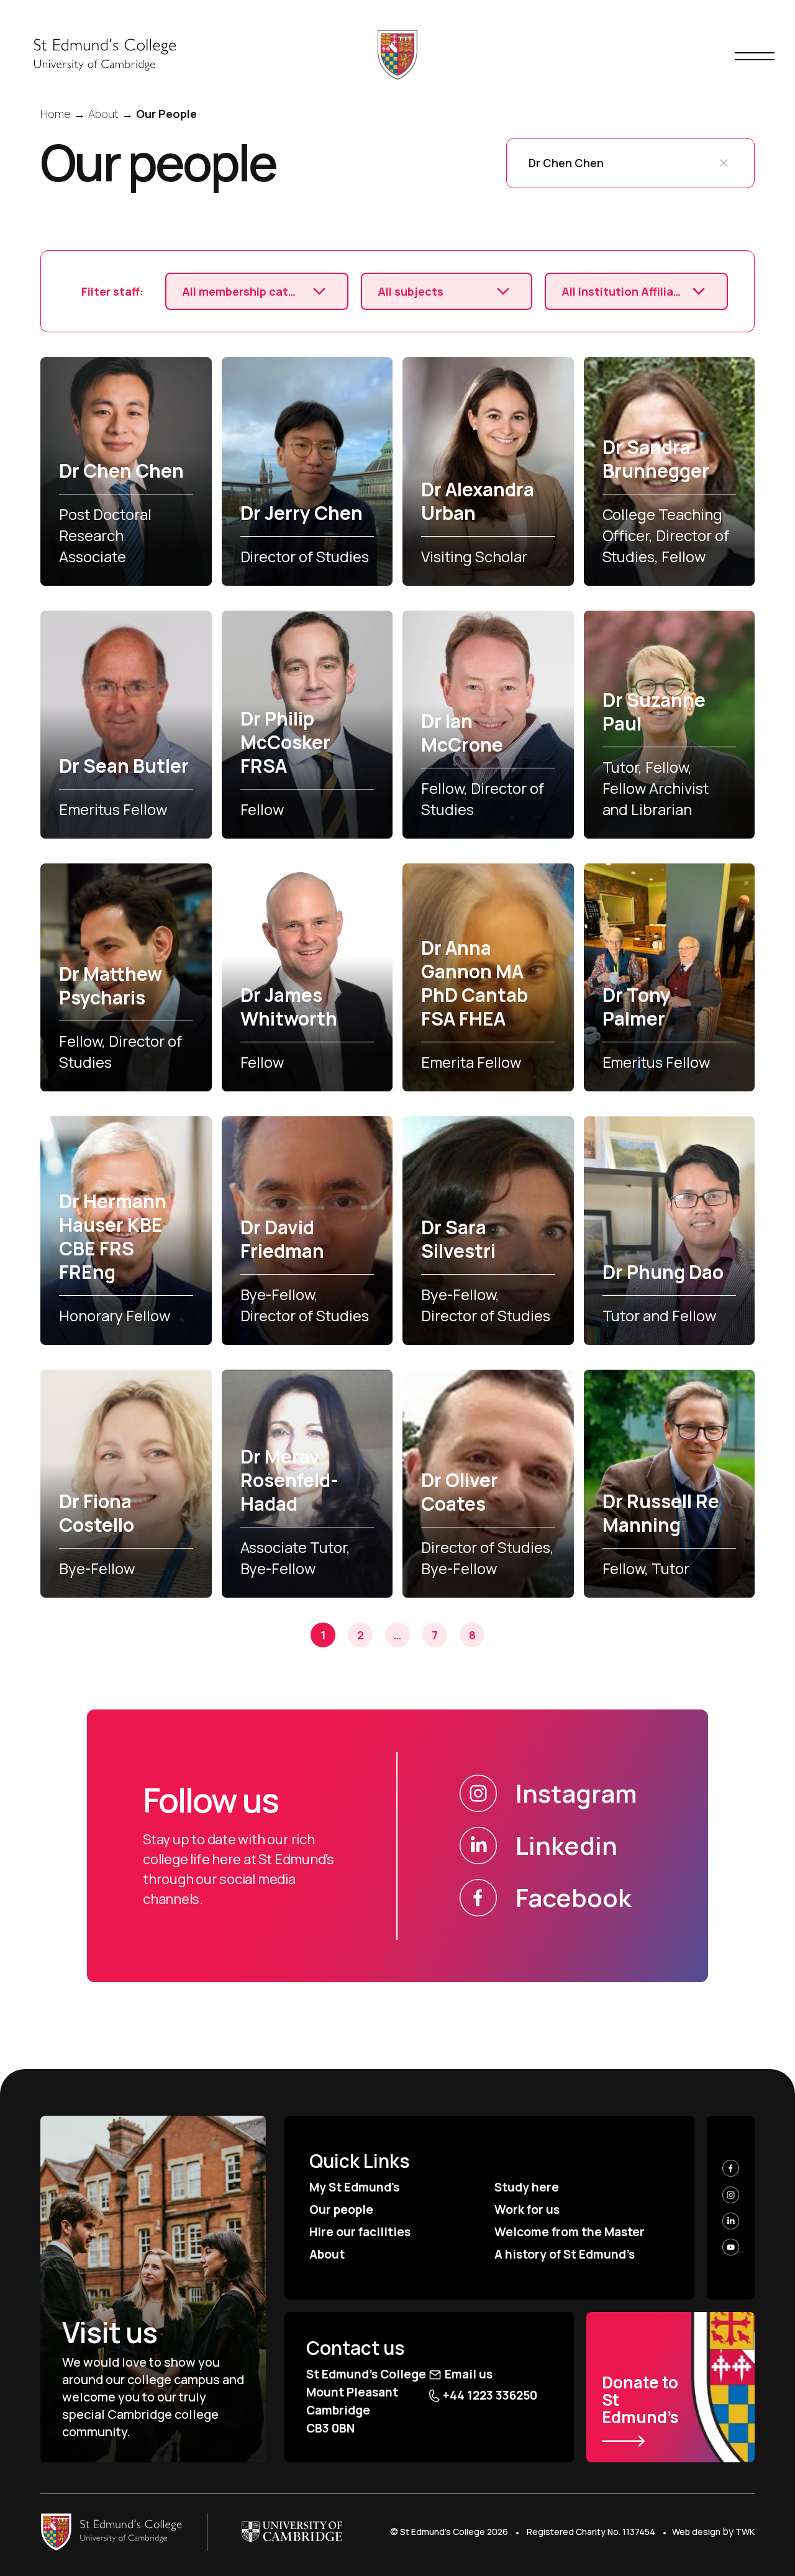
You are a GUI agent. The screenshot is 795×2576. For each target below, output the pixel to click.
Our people (341, 2210)
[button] (724, 163)
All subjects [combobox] (411, 291)
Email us (469, 2374)
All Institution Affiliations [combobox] (621, 291)
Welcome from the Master (570, 2232)
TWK (745, 2532)
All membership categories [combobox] (242, 291)
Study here (527, 2187)
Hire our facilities (360, 2232)
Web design (696, 2532)
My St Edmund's (354, 2187)
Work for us (527, 2210)
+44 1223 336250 (490, 2395)
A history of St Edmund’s (565, 2254)
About (327, 2254)
